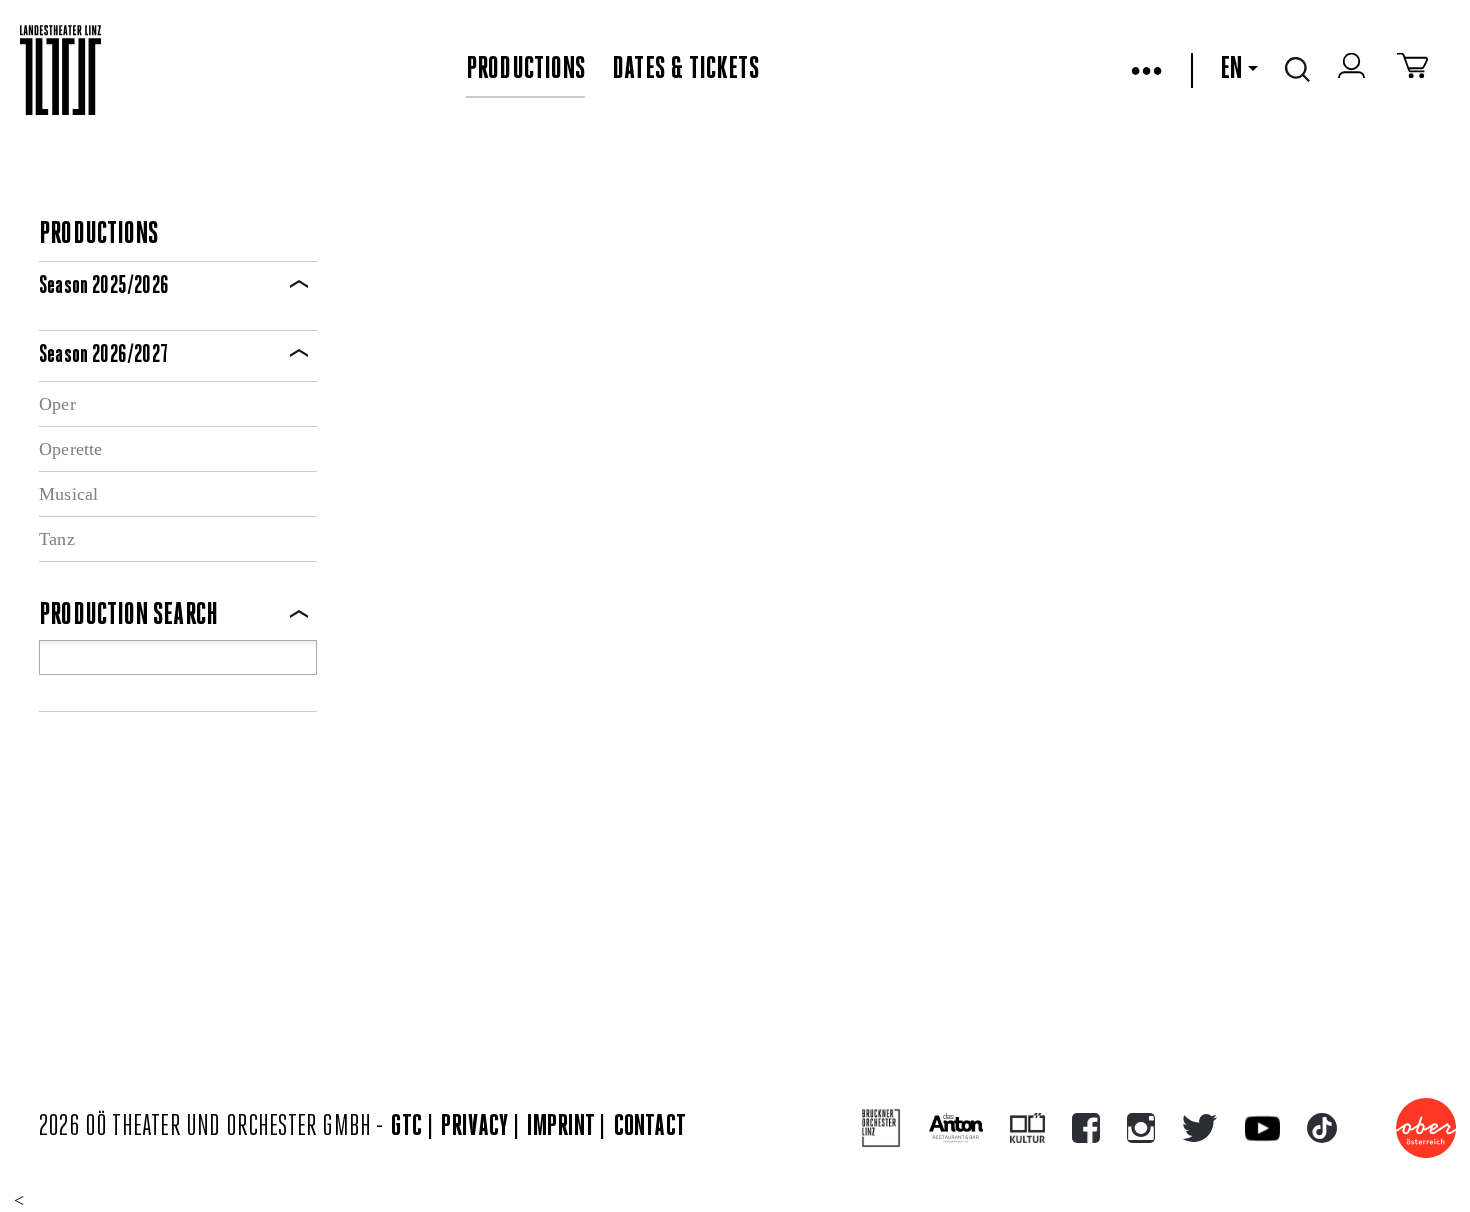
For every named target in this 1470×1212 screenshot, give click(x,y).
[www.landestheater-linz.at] (60, 70)
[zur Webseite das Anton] (956, 1128)
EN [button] (1231, 70)
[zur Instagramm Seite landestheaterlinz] (1141, 1128)
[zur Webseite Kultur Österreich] (1027, 1128)
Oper (57, 404)
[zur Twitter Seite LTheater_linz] (1199, 1128)
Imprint (560, 1127)
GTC (406, 1127)
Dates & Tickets (685, 70)
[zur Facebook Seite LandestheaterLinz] (1086, 1128)
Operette (70, 449)
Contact (650, 1127)
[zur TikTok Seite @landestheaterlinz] (1322, 1128)
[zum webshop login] (1354, 70)
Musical (68, 494)
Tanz (57, 539)
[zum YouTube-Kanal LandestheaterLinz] (1262, 1128)
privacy (474, 1127)
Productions (525, 70)
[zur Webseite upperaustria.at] (1426, 1128)
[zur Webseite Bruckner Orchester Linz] (881, 1128)
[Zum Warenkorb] (1412, 70)
